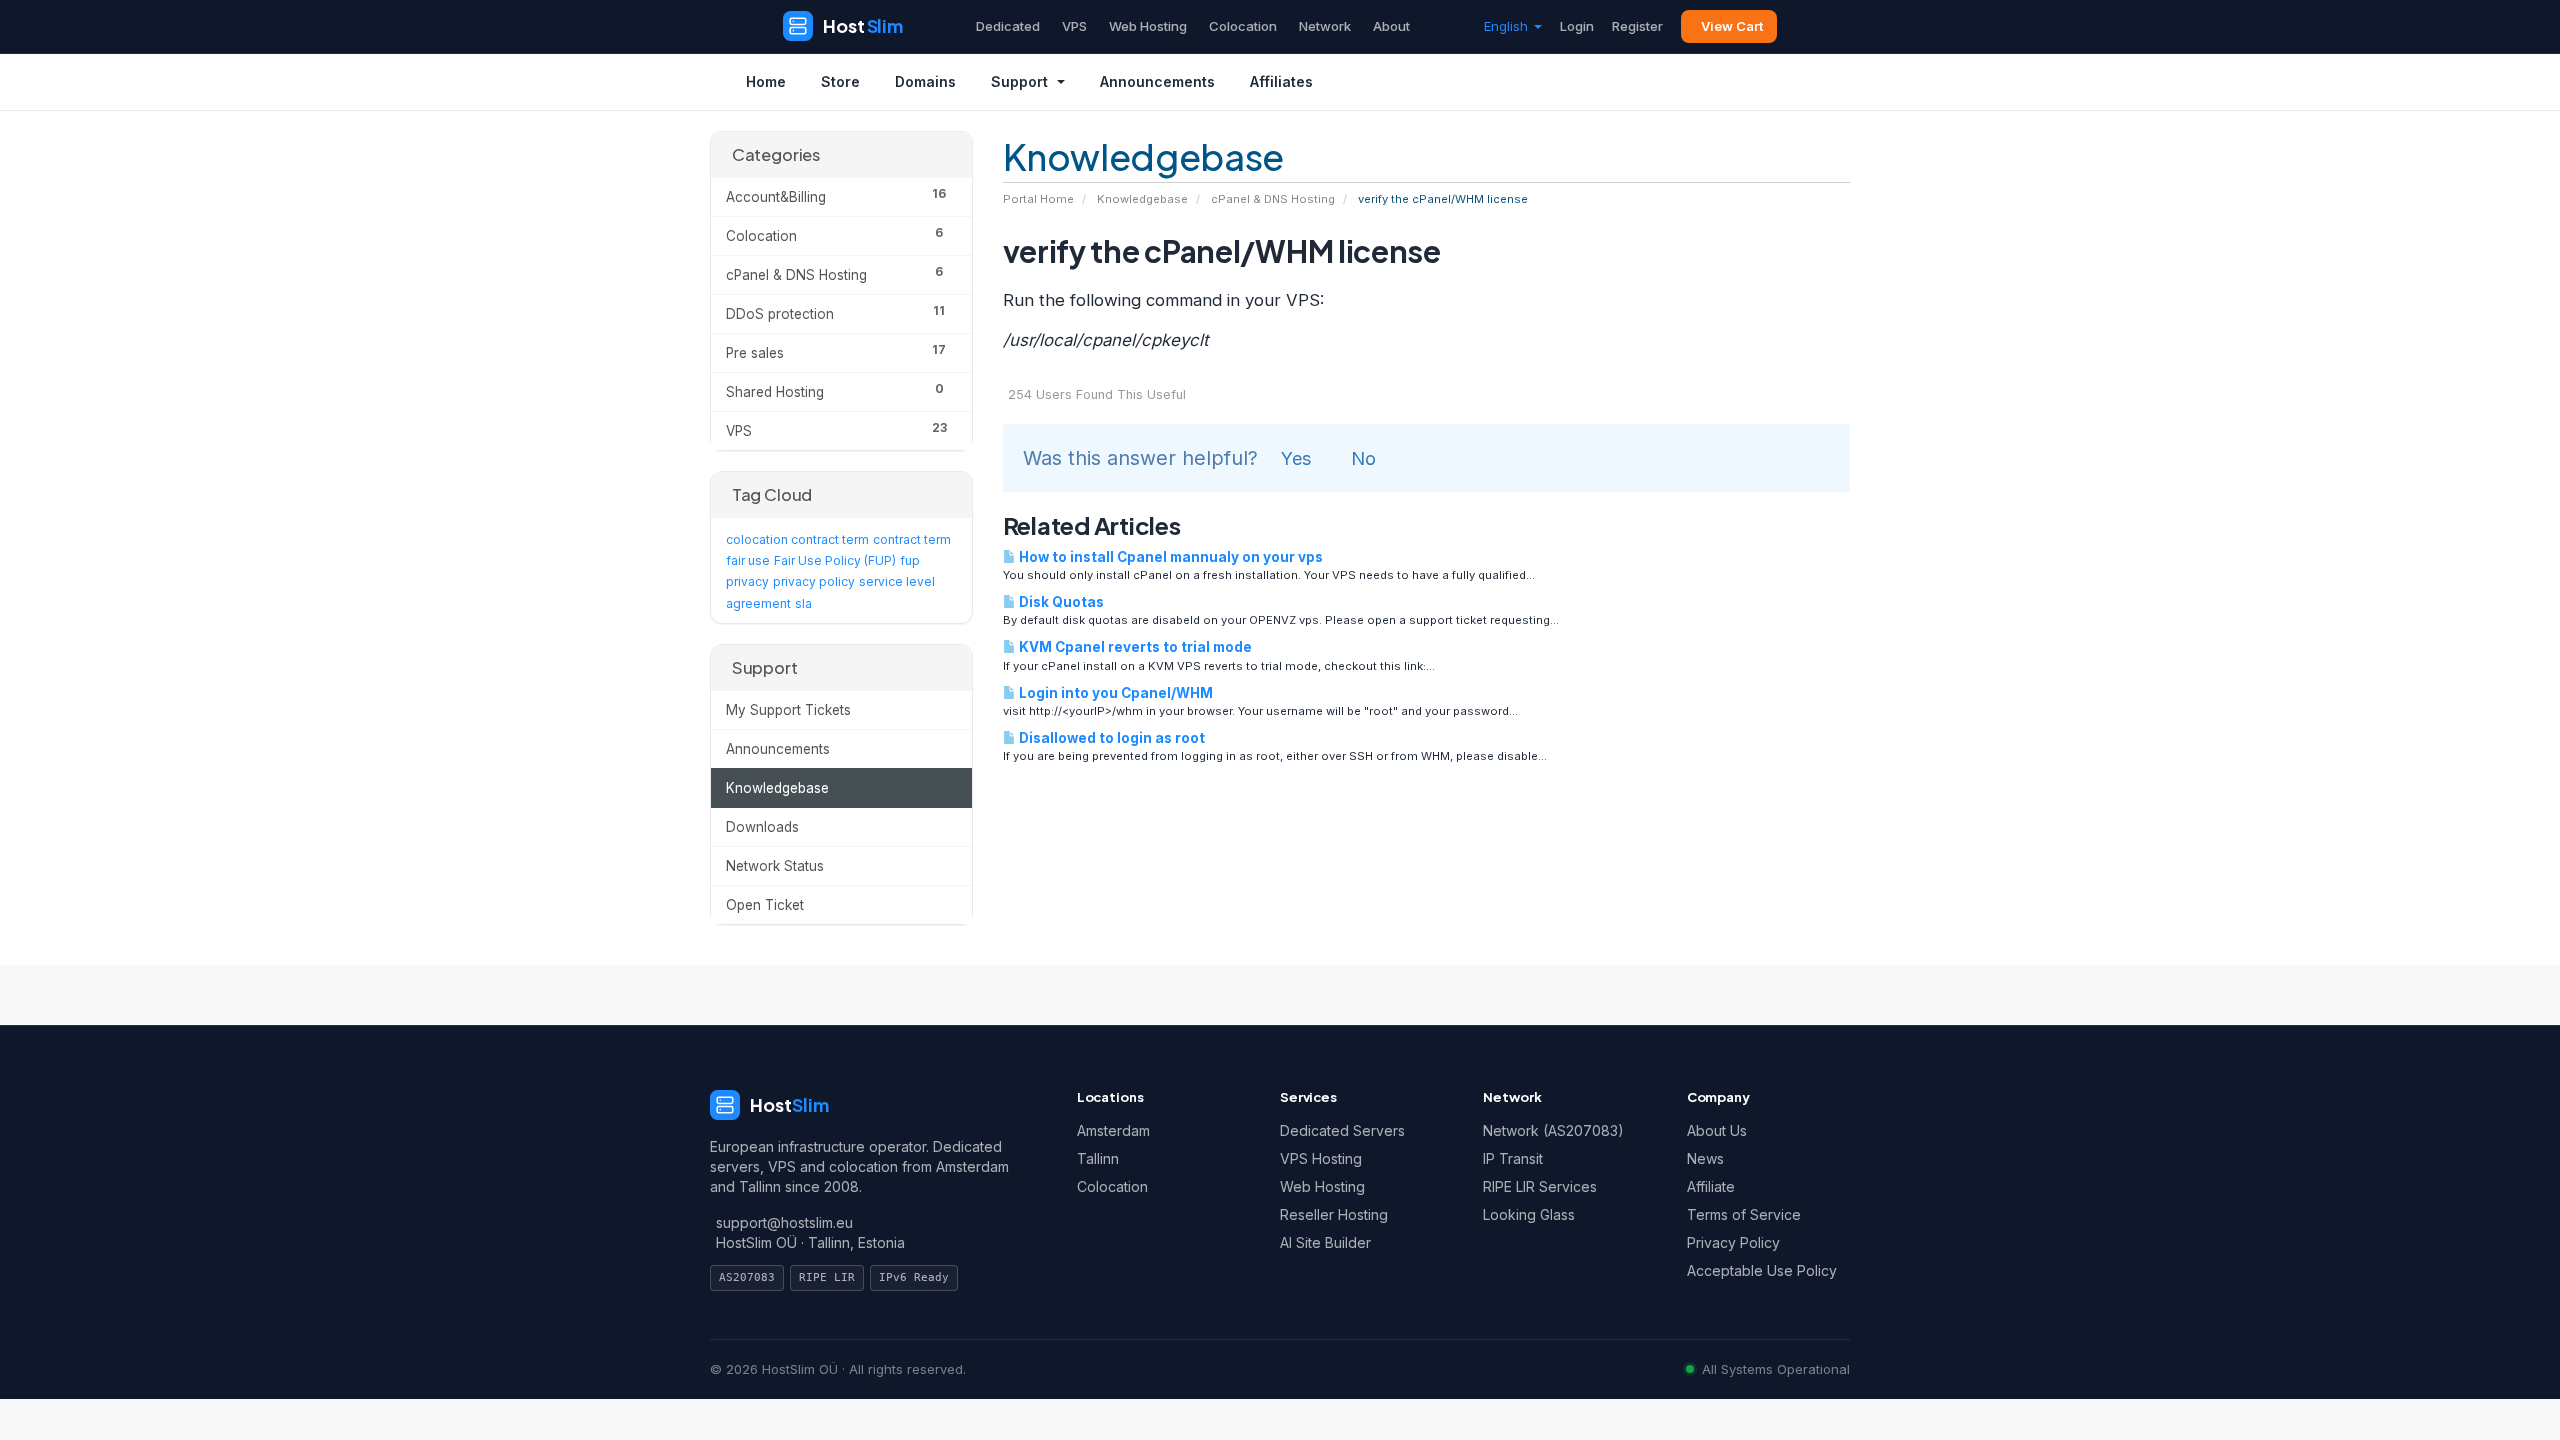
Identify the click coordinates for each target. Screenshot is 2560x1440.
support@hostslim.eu (784, 1222)
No (1363, 458)
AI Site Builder (1325, 1242)
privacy (747, 581)
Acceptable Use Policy (1762, 1270)
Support (1019, 81)
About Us (1717, 1130)
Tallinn (1098, 1158)
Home (766, 81)
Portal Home (1038, 199)
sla (803, 603)
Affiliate (1711, 1186)
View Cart (1732, 26)
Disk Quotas (1060, 602)
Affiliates (1281, 81)
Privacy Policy (1733, 1242)
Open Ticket (765, 905)
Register (1637, 26)
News (1705, 1158)
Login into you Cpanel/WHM (1114, 693)
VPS (1074, 26)
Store (840, 81)
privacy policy (814, 581)
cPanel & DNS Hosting (1273, 199)
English (1508, 26)
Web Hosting (1148, 26)
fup (910, 560)
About (1391, 26)
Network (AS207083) (1553, 1130)
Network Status (775, 866)
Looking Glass (1529, 1214)
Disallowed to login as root (1110, 738)
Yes (1296, 458)
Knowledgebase (1142, 199)
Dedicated (1008, 26)
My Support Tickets (788, 710)
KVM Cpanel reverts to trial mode (1134, 647)
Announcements (1157, 81)
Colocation (1243, 26)
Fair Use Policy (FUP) (835, 560)
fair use (748, 560)
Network (1325, 26)
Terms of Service (1744, 1214)
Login (1577, 26)
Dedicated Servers (1342, 1130)
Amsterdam (1113, 1130)
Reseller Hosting (1334, 1214)
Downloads (762, 827)
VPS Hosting (1321, 1158)
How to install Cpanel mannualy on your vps (1169, 557)
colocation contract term (797, 539)
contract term (912, 539)
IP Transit (1513, 1158)
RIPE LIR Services (1540, 1186)
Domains (925, 81)
